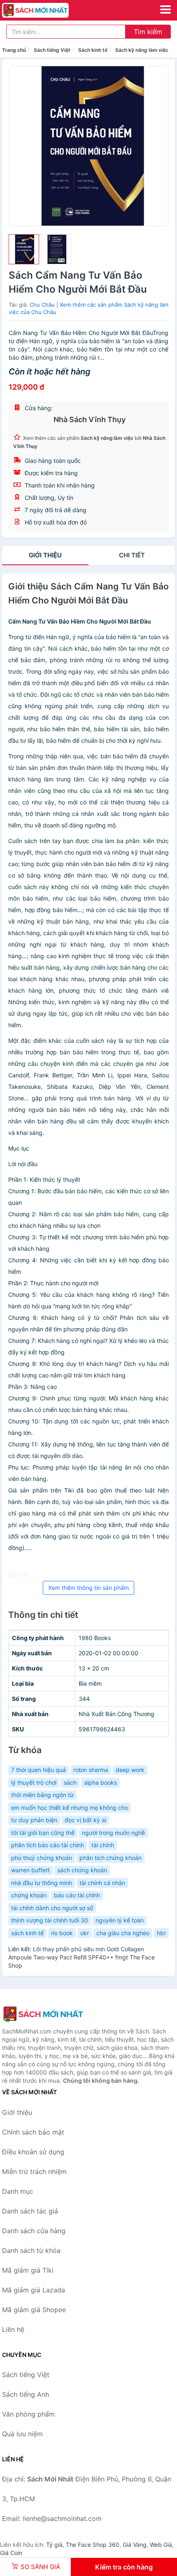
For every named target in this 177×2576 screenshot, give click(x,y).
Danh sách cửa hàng (34, 2231)
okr (85, 1933)
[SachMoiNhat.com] (48, 10)
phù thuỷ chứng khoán (42, 1858)
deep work (130, 1770)
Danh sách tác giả (30, 2211)
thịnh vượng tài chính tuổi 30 (50, 1920)
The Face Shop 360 (93, 2545)
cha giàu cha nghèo (123, 1933)
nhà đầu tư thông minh (42, 1883)
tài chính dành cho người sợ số (52, 1908)
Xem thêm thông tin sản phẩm (88, 1588)
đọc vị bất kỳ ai (85, 1820)
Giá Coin (11, 2553)
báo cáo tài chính (77, 1895)
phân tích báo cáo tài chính (48, 1845)
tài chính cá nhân (102, 1883)
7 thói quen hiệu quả (38, 1770)
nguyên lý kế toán (120, 1920)
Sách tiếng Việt (52, 50)
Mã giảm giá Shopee (34, 2310)
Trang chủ (14, 50)
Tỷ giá (54, 2545)
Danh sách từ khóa (31, 2250)
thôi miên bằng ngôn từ (42, 1795)
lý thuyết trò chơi (34, 1782)
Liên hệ (13, 2329)
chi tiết (132, 555)
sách (70, 1782)
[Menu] (165, 9)
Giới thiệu (45, 555)
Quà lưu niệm (22, 2434)
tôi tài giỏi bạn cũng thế (43, 1833)
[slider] (24, 250)
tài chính (103, 1845)
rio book (62, 1933)
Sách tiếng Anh (26, 2394)
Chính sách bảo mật (33, 2132)
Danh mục (18, 2191)
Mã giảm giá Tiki (28, 2270)
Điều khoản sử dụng (33, 2152)
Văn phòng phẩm (28, 2414)
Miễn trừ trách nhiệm (34, 2172)
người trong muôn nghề (113, 1833)
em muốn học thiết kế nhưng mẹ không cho (70, 1808)
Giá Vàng (135, 2545)
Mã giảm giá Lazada (34, 2290)
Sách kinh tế (93, 50)
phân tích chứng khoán (111, 1858)
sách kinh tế (27, 1933)
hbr (161, 1933)
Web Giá (161, 2545)
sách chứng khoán (82, 1870)
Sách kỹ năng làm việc (142, 50)
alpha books (100, 1782)
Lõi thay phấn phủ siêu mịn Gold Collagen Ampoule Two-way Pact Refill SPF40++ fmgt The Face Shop (82, 1957)
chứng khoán (29, 1895)
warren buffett (30, 1870)
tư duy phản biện (34, 1820)
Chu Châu (42, 305)
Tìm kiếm (148, 32)
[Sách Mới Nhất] (43, 2014)
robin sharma (91, 1770)
